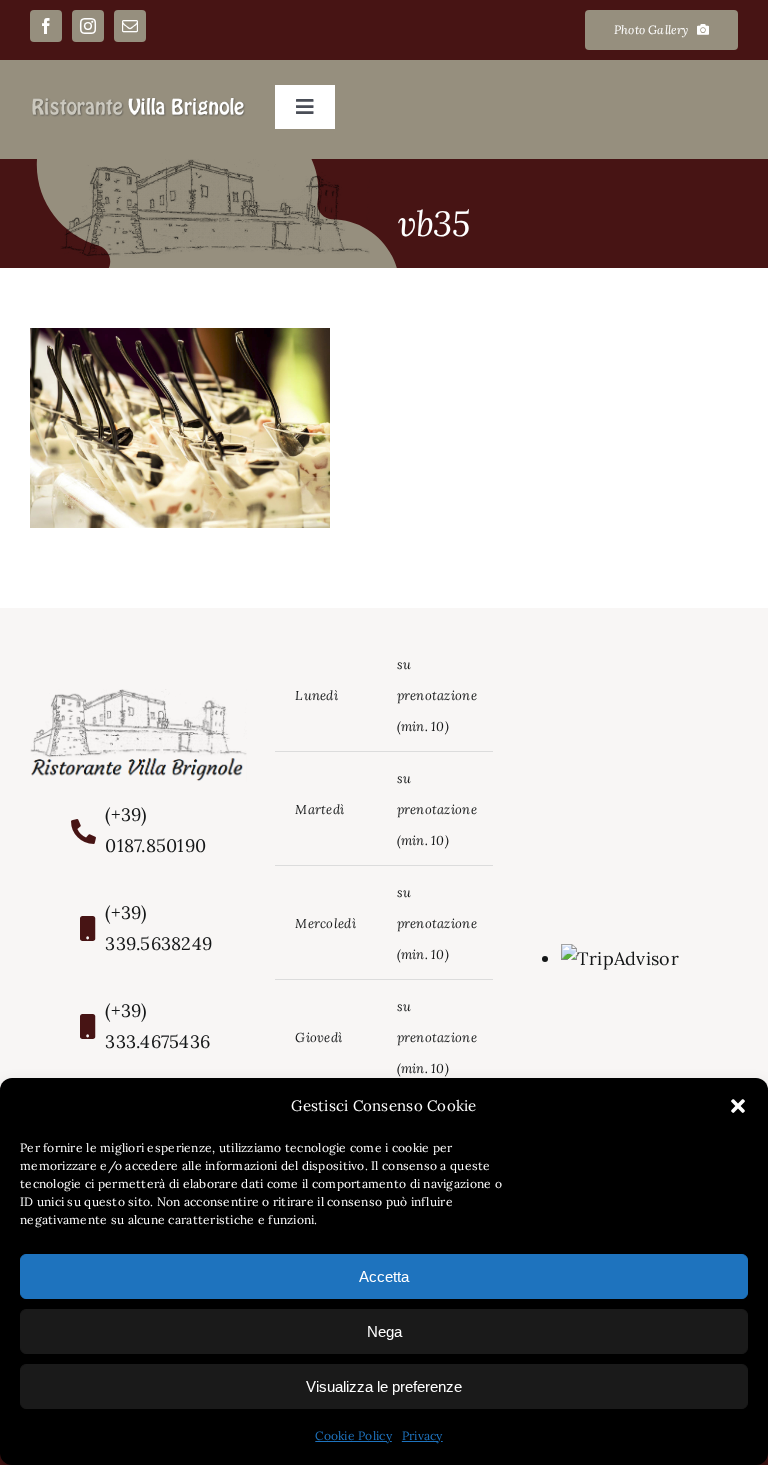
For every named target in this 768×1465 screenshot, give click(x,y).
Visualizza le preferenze (384, 1386)
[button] (738, 1106)
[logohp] (138, 104)
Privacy (422, 1435)
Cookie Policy (353, 1435)
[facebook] (46, 26)
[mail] (130, 26)
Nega (384, 1331)
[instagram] (88, 26)
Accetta (384, 1276)
